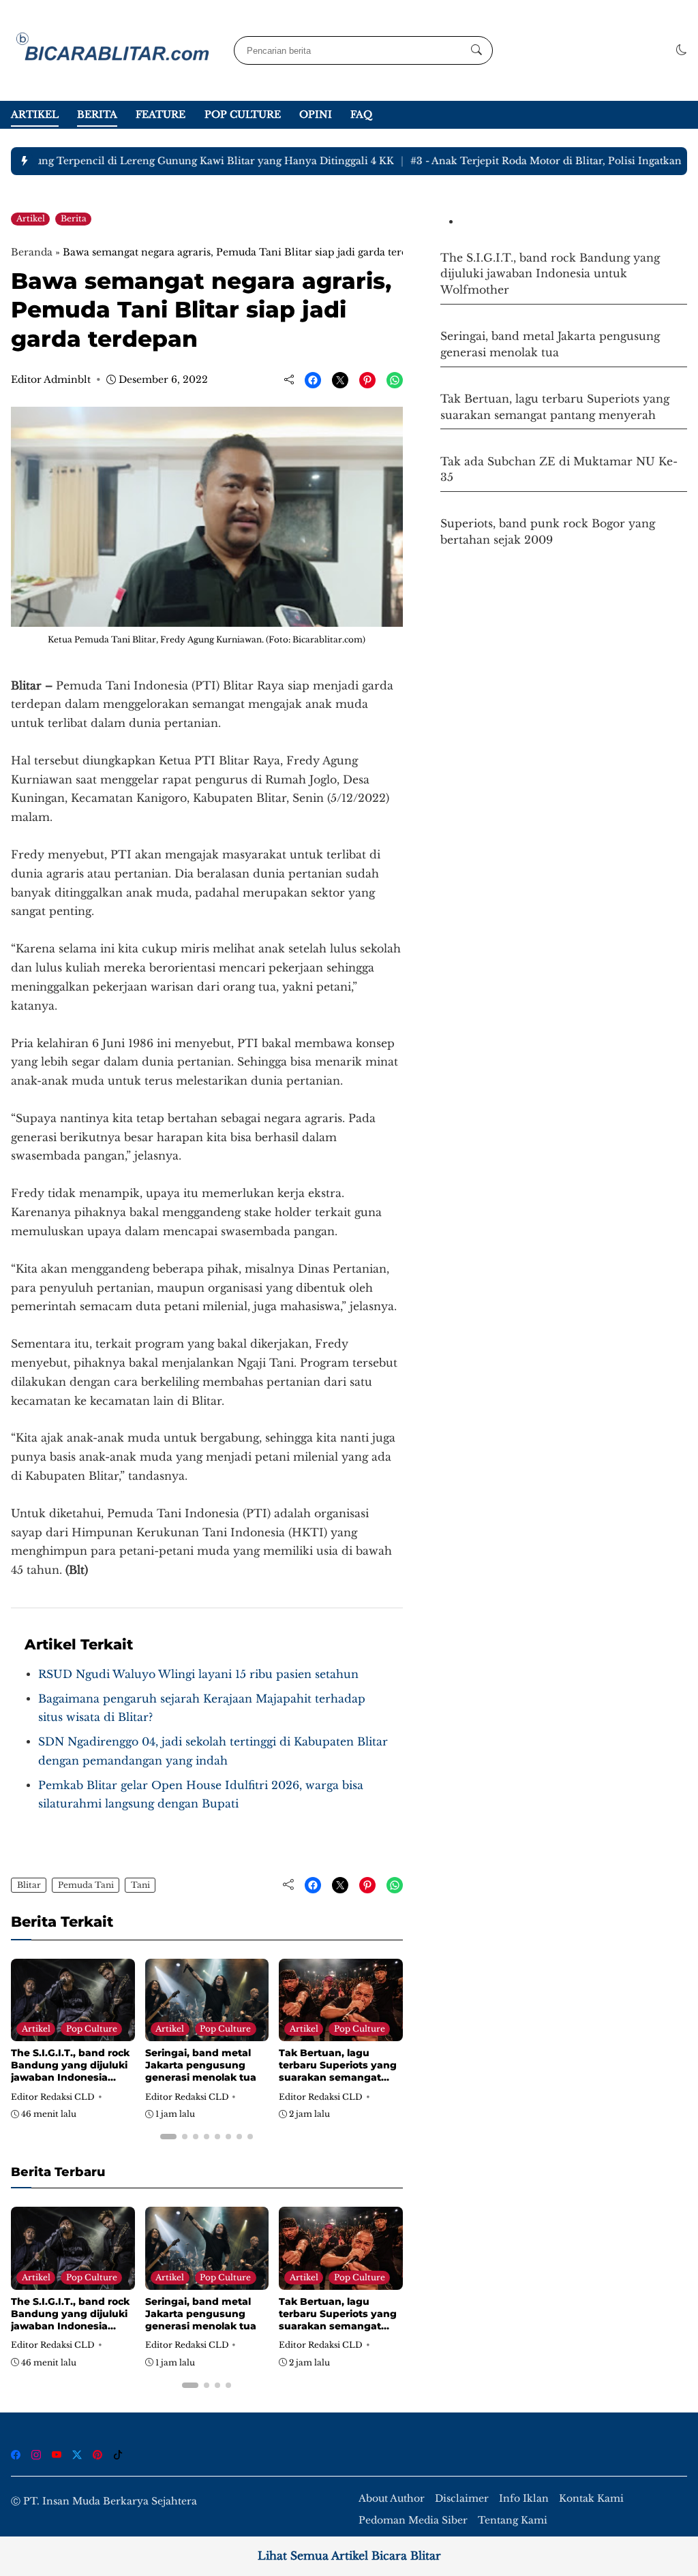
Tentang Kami (513, 2520)
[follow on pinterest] (97, 2455)
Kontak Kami (591, 2499)
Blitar (29, 1885)
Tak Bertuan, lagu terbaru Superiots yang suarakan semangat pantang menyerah (338, 2071)
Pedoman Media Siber (413, 2520)
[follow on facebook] (16, 2455)
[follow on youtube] (57, 2455)
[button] (682, 50)
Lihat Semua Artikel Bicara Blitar (349, 2556)
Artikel (35, 114)
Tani (140, 1885)
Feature (161, 114)
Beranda (32, 252)
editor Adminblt (51, 379)
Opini (316, 114)
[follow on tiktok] (118, 2455)
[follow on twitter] (77, 2455)
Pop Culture (243, 114)
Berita (97, 114)
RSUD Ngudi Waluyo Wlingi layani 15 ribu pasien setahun (198, 1674)
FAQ (361, 114)
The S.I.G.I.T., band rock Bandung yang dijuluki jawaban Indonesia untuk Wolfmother (70, 2071)
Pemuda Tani (86, 1885)
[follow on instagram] (36, 2455)
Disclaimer (462, 2499)
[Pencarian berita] (476, 50)
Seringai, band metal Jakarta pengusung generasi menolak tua (201, 2065)
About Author (392, 2499)
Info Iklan (524, 2499)
